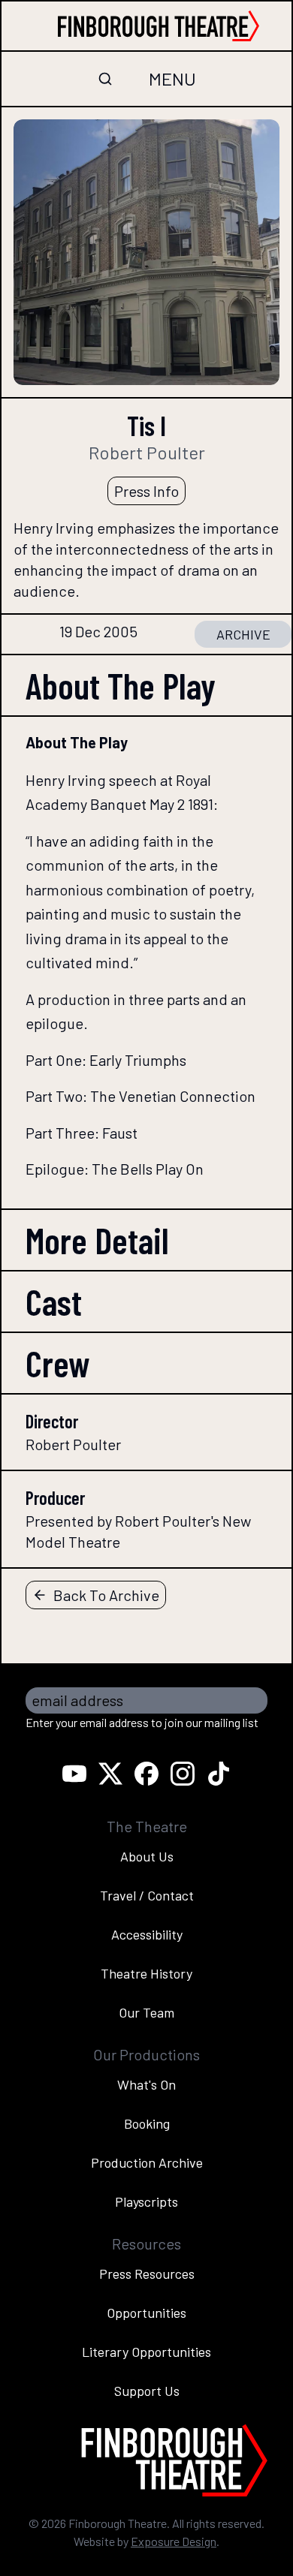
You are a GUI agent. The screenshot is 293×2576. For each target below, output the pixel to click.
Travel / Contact (147, 1895)
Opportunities (146, 2313)
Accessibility (147, 1934)
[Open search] (105, 79)
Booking (147, 2123)
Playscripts (146, 2201)
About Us (147, 1856)
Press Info (146, 491)
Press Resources (147, 2274)
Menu (172, 78)
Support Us (147, 2391)
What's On (146, 2084)
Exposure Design (174, 2541)
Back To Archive (106, 1595)
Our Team (146, 2012)
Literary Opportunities (146, 2352)
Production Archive (147, 2162)
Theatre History (146, 1973)
